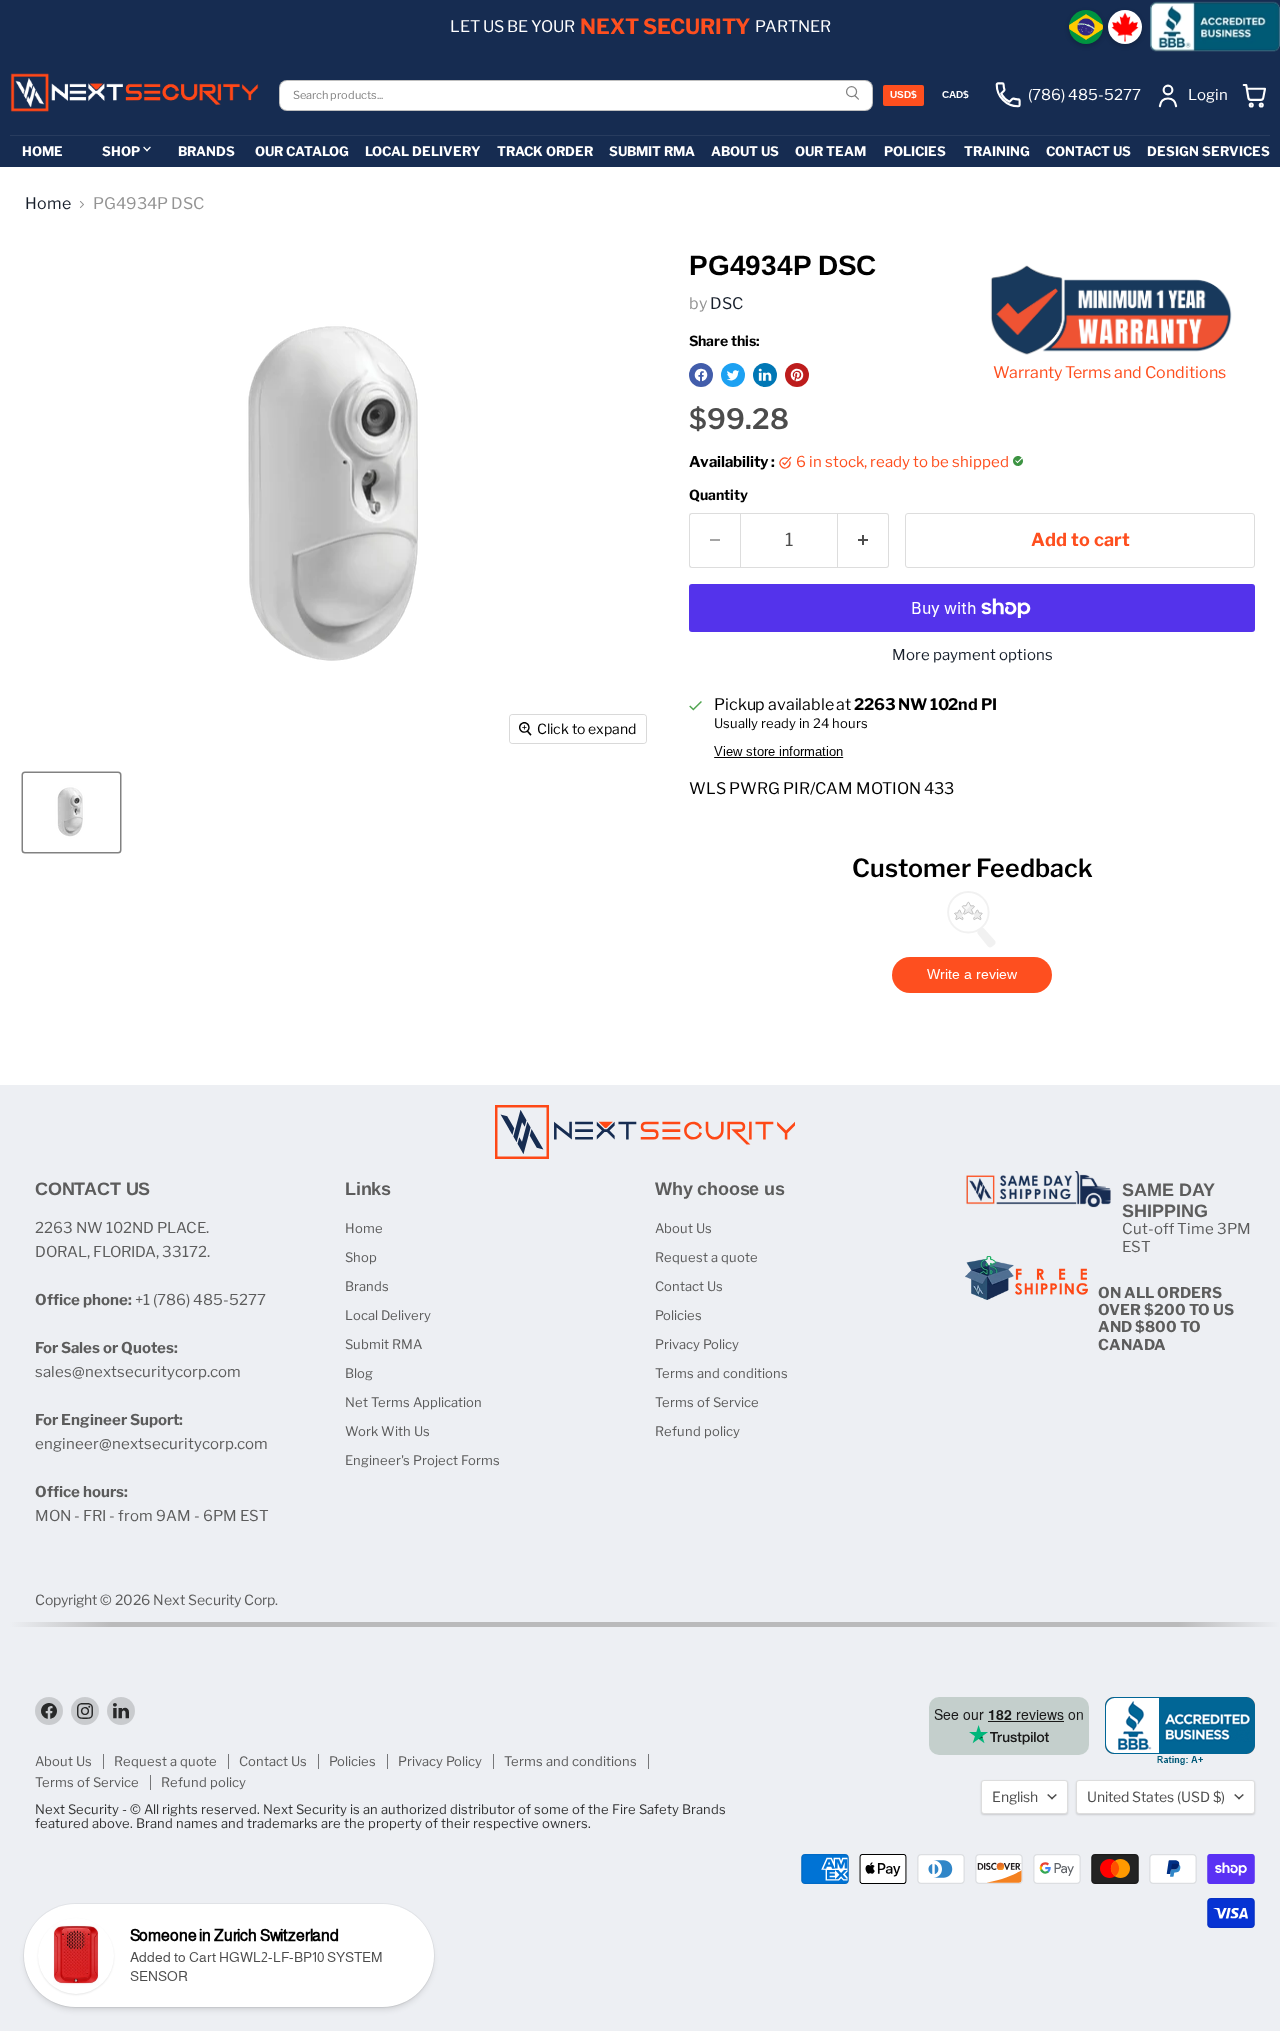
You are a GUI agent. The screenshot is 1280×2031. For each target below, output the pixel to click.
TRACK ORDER (545, 151)
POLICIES (915, 151)
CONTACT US (1088, 151)
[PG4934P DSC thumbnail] (71, 812)
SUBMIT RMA (652, 151)
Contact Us (689, 1286)
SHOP (121, 151)
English (1015, 1796)
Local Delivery (388, 1315)
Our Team (830, 151)
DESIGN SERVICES (1208, 151)
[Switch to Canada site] (1125, 27)
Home (48, 204)
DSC (726, 303)
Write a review (972, 974)
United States (1156, 1796)
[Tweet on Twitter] (733, 375)
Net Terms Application (413, 1402)
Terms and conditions (721, 1373)
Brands (367, 1286)
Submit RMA (383, 1344)
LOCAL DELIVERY (423, 151)
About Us (683, 1228)
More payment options (972, 655)
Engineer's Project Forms (422, 1460)
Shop (361, 1257)
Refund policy (697, 1431)
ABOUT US (745, 151)
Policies (678, 1315)
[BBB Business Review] (1215, 26)
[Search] (855, 94)
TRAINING (997, 151)
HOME (42, 151)
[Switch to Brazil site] (1086, 27)
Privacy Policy (697, 1344)
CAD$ (955, 94)
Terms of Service (707, 1402)
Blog (359, 1373)
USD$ (903, 94)
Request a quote (706, 1257)
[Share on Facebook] (701, 375)
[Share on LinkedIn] (765, 375)
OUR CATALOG (302, 151)
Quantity (718, 495)
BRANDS (206, 151)
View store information (778, 752)
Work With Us (387, 1431)
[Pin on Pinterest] (797, 375)
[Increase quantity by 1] (863, 540)
